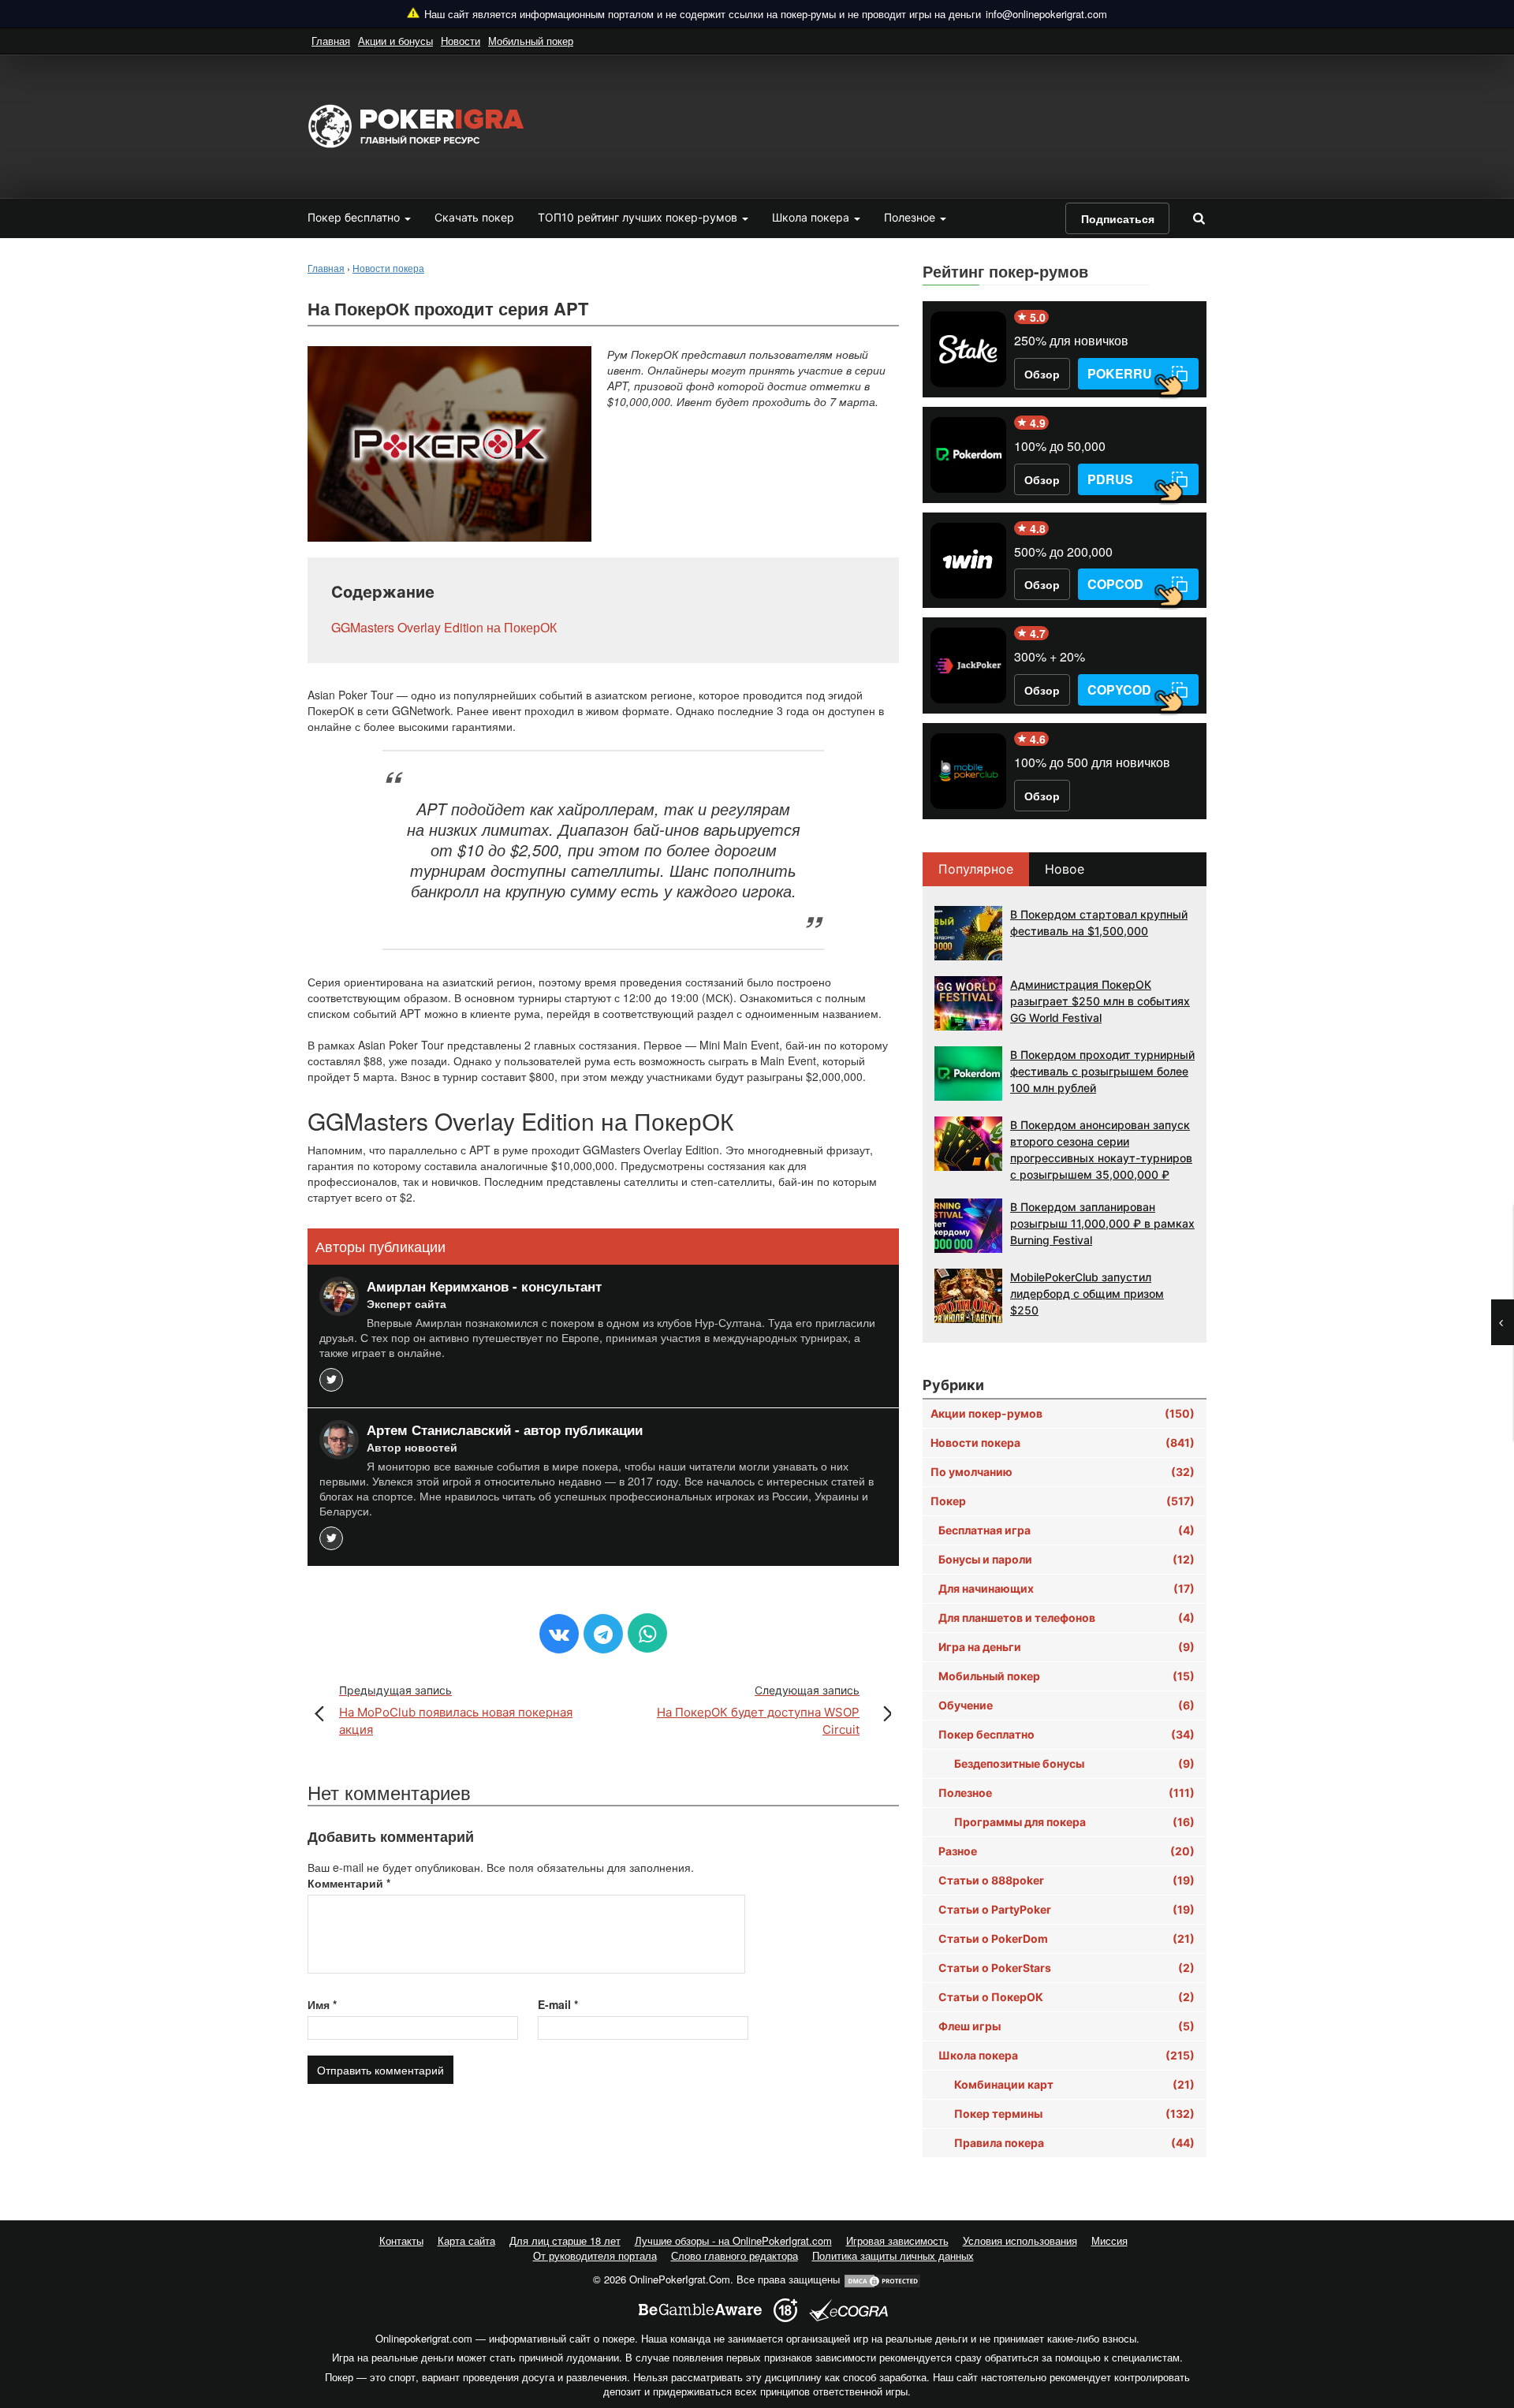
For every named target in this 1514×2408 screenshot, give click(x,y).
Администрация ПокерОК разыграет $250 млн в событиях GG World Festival (1100, 1001)
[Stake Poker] (968, 349)
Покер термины (1074, 2114)
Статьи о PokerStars (1067, 1968)
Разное (1067, 1851)
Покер (1063, 1501)
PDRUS (1110, 479)
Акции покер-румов (1063, 1413)
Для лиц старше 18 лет (565, 2240)
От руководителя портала (595, 2255)
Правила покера (1074, 2143)
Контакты (401, 2240)
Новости (461, 41)
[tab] (977, 869)
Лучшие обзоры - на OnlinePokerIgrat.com (733, 2240)
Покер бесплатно (355, 217)
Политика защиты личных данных (893, 2255)
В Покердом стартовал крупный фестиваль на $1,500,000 (1099, 923)
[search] (1199, 218)
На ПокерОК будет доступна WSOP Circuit (758, 1710)
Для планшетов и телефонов (1067, 1618)
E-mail (558, 2004)
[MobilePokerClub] (968, 771)
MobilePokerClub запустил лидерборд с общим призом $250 (1087, 1293)
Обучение (1067, 1705)
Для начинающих (1067, 1588)
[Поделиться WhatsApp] (647, 1633)
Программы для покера (1074, 1822)
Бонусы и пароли (1067, 1559)
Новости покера (1063, 1443)
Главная (331, 41)
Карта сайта (466, 2240)
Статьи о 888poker (1067, 1880)
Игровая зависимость (897, 2240)
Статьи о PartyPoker (1067, 1909)
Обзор (1042, 374)
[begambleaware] (700, 2310)
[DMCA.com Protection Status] (882, 2279)
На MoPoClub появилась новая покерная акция (456, 1710)
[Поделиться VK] (559, 1634)
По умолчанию (1063, 1472)
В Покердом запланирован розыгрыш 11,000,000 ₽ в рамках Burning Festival (1102, 1223)
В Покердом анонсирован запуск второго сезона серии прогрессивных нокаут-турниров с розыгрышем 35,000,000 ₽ (1101, 1150)
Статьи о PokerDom (1067, 1938)
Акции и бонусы (395, 41)
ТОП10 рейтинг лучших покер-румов (639, 217)
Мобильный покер (531, 41)
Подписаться (1118, 218)
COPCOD (1115, 584)
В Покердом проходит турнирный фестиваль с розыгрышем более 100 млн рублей (1102, 1071)
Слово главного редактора (735, 2255)
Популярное (976, 869)
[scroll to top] (1482, 2313)
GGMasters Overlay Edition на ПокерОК (444, 628)
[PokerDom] (968, 455)
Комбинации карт (1074, 2084)
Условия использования (1020, 2240)
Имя (322, 2004)
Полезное (911, 217)
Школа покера (812, 217)
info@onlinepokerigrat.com (1046, 14)
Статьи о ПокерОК (1067, 1997)
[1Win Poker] (968, 561)
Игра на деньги (1067, 1647)
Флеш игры (1067, 2026)
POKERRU (1120, 373)
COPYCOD (1119, 690)
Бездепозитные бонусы (1074, 1763)
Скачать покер (474, 217)
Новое (1065, 869)
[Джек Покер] (968, 665)
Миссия (1109, 2240)
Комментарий (349, 1883)
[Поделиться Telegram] (603, 1634)
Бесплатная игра (1067, 1530)
